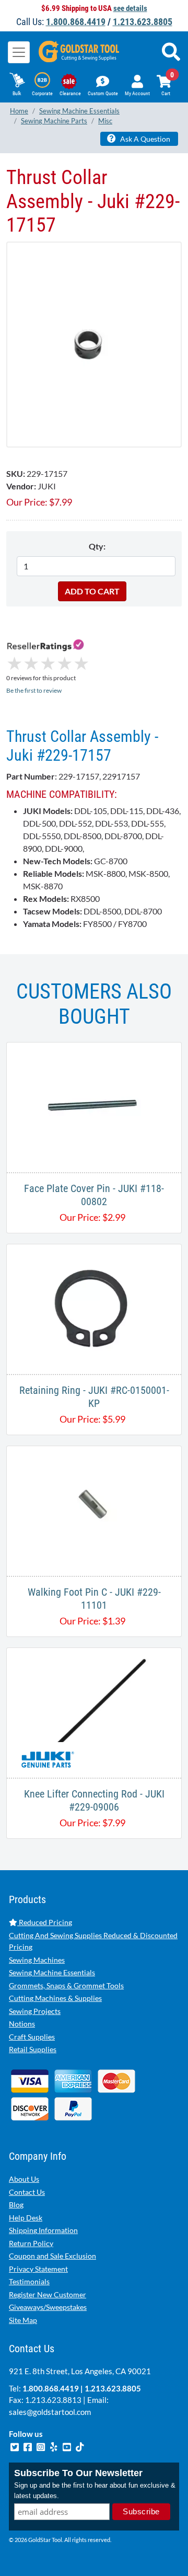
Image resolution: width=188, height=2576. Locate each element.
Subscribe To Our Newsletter (78, 2473)
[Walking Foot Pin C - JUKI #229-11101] (94, 1510)
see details (130, 8)
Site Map (23, 2320)
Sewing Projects (35, 2011)
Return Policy (31, 2243)
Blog (16, 2205)
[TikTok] (80, 2446)
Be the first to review (34, 690)
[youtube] (68, 2446)
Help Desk (26, 2218)
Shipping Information (43, 2230)
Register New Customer (48, 2294)
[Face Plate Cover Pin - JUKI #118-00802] (94, 1106)
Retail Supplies (33, 2049)
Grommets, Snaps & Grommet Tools (66, 1985)
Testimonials (29, 2281)
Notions (22, 2024)
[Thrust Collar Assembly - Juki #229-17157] (94, 344)
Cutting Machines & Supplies (55, 1998)
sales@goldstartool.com (50, 2412)
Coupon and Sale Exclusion (52, 2256)
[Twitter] (15, 2446)
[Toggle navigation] (19, 52)
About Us (24, 2179)
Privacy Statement (38, 2269)
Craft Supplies (32, 2037)
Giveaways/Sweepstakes (48, 2307)
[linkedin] (55, 2446)
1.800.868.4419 (76, 22)
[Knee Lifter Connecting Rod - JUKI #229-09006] (94, 1711)
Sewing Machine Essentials (52, 1972)
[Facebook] (28, 2446)
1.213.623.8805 (143, 22)
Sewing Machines (37, 1960)
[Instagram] (42, 2446)
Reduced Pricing (45, 1922)
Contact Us (27, 2192)
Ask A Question (144, 139)
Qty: (97, 546)
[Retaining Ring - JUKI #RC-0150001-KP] (94, 1308)
